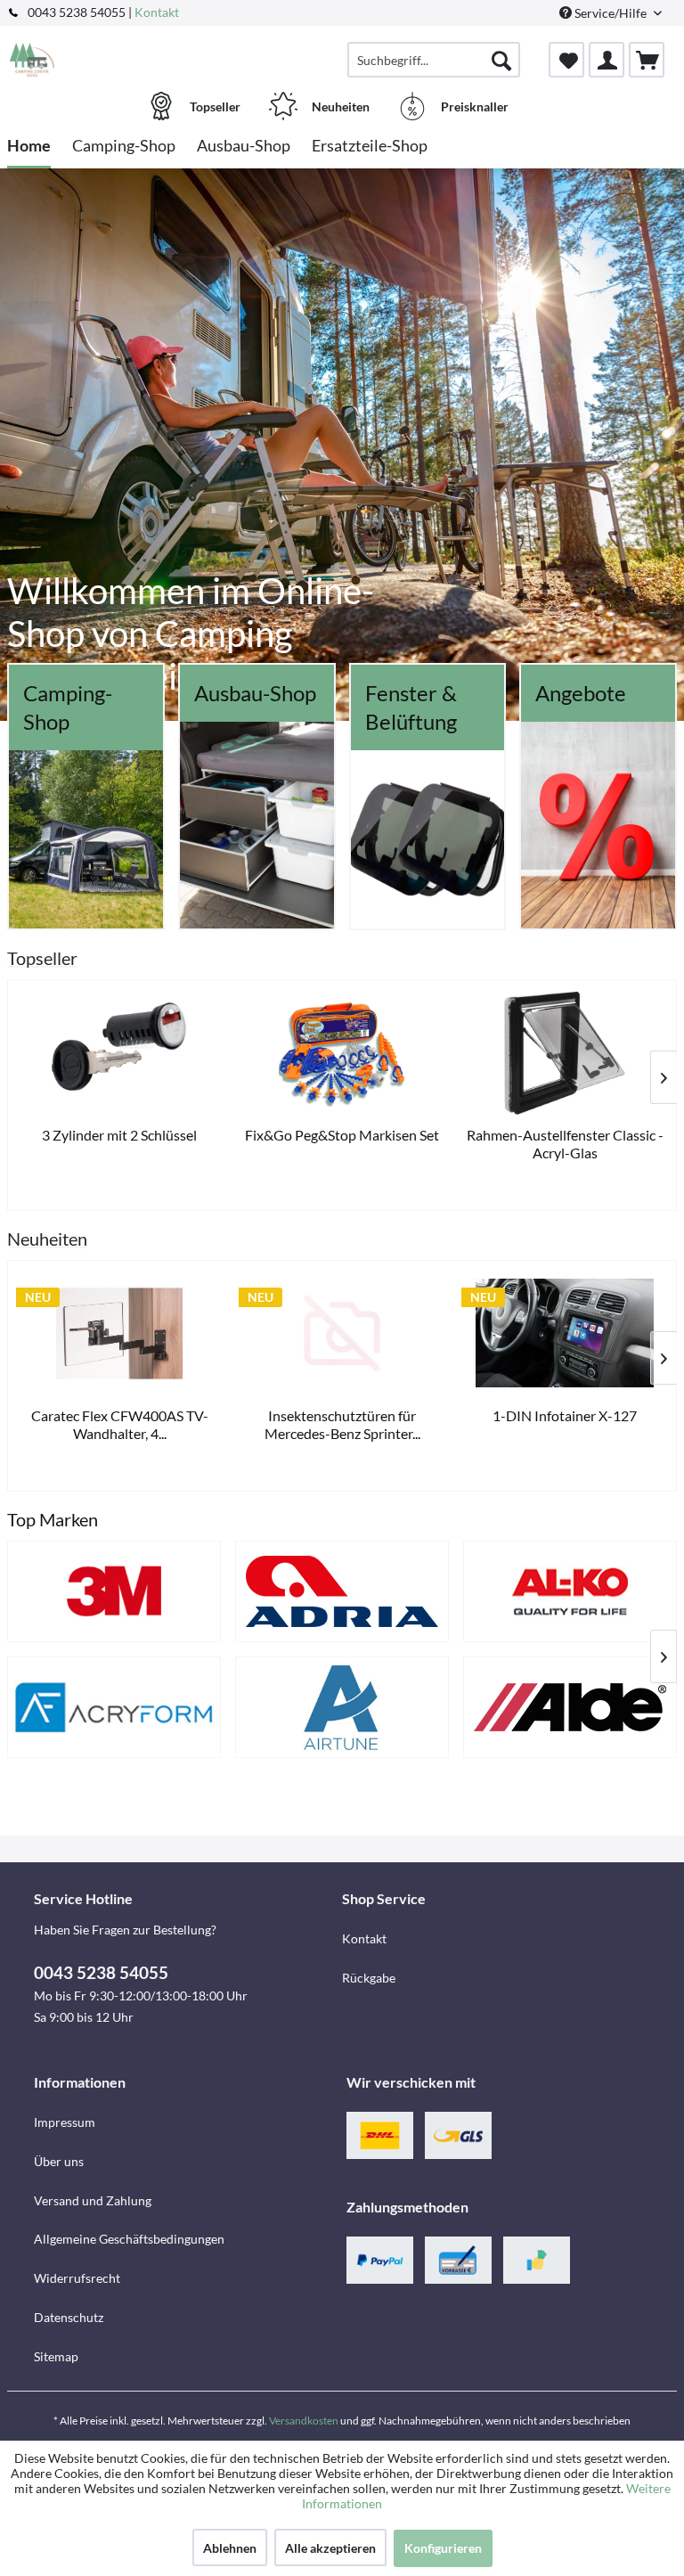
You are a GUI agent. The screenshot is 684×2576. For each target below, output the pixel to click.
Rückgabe (369, 1978)
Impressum (65, 2122)
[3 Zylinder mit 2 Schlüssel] (119, 1053)
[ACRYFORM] (114, 1707)
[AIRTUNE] (342, 1707)
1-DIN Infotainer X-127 (565, 1415)
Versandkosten (304, 2421)
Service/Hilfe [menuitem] (611, 13)
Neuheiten (47, 1239)
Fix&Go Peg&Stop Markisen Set (342, 1135)
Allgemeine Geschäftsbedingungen (129, 2239)
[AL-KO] (570, 1591)
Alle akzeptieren (330, 2548)
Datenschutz (69, 2317)
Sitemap (56, 2356)
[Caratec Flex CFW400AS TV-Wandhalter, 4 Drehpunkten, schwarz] (119, 1333)
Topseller (42, 958)
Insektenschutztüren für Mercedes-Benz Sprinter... (342, 1424)
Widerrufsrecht (77, 2278)
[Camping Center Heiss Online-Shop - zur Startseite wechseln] (32, 60)
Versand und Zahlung (93, 2200)
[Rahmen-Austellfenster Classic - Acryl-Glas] (565, 1053)
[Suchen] (501, 60)
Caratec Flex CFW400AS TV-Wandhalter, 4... (120, 1424)
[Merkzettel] (566, 60)
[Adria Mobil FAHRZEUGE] (342, 1591)
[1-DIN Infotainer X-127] (565, 1333)
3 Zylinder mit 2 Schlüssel (119, 1135)
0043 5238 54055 (101, 1972)
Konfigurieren (443, 2548)
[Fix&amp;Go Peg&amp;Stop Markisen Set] (342, 1053)
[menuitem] (434, 60)
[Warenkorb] (647, 60)
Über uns (59, 2161)
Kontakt (157, 12)
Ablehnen (230, 2548)
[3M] (114, 1591)
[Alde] (570, 1707)
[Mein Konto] (607, 60)
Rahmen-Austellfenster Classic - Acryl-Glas (565, 1144)
